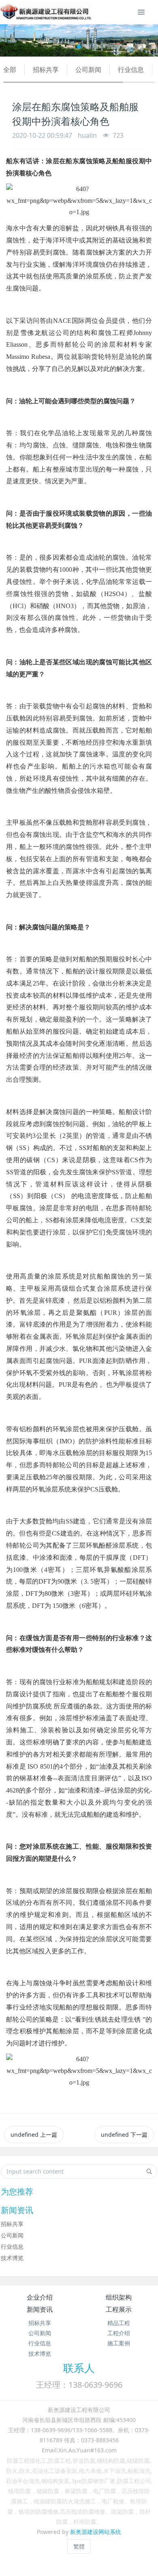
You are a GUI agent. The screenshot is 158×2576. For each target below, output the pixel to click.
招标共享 (46, 70)
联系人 (79, 2368)
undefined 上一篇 (34, 2135)
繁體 (79, 2546)
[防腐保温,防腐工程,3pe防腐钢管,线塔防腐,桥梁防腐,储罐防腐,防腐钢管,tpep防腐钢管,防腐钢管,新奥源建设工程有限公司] (46, 12)
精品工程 (119, 2323)
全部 (10, 70)
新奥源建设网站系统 (96, 2532)
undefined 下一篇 (124, 2135)
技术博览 (12, 2258)
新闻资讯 (40, 2309)
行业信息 (131, 70)
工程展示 (119, 2309)
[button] (12, 40)
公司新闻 (88, 70)
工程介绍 (119, 2333)
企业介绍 (40, 2297)
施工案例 (119, 2343)
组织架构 (119, 2297)
